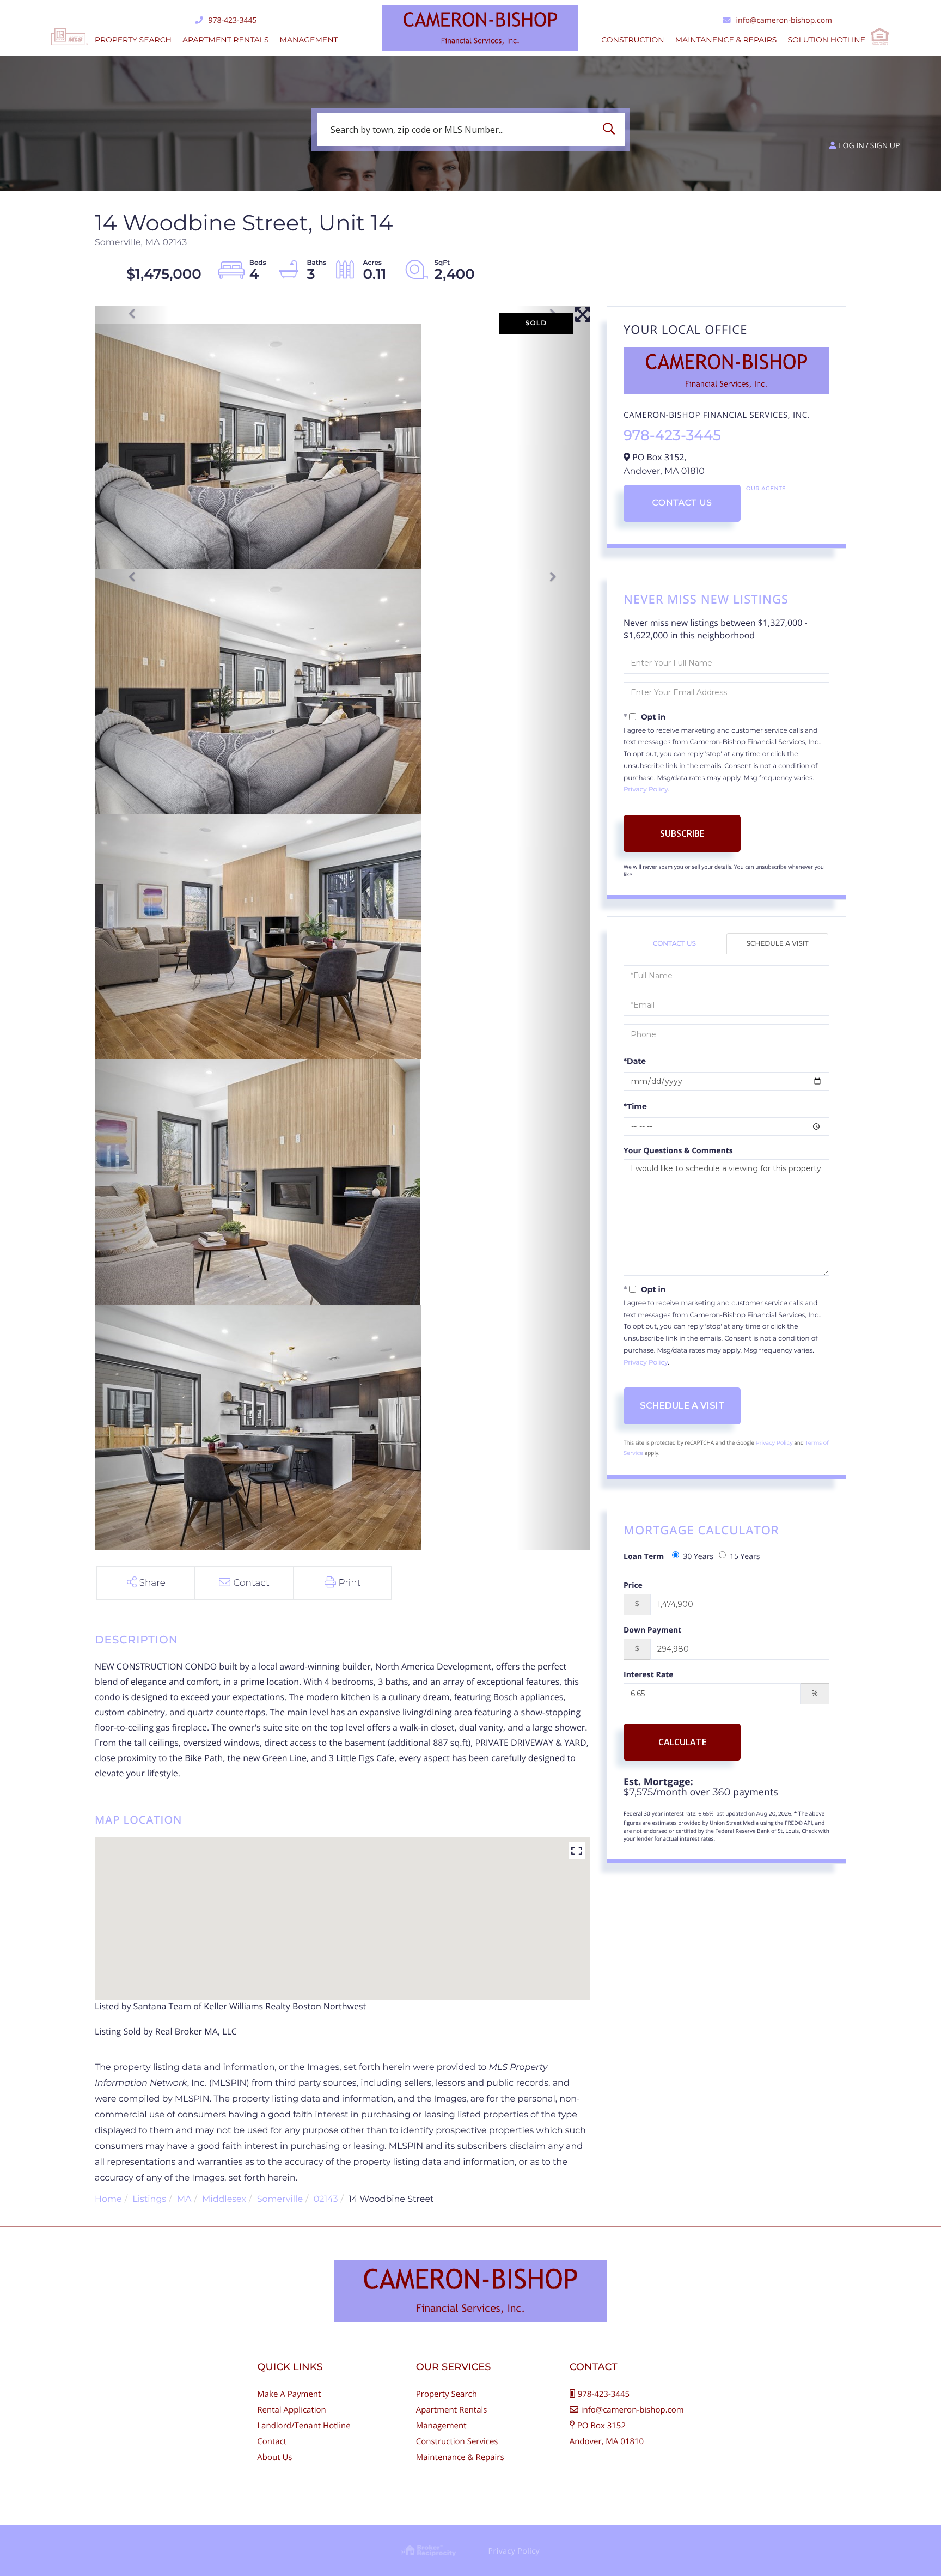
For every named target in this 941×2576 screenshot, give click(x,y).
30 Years (698, 1557)
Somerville (280, 2199)
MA (184, 2199)
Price (633, 1585)
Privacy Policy (646, 790)
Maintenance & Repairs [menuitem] (460, 2457)
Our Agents (766, 488)
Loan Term (644, 1557)
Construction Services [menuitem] (457, 2441)
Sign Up (885, 146)
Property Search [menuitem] (133, 40)
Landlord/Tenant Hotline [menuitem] (304, 2426)
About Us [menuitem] (274, 2457)
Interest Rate (649, 1675)
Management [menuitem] (309, 40)
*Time (635, 1106)
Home (108, 2199)
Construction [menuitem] (633, 40)
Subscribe (682, 833)
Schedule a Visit (778, 944)
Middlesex (224, 2199)
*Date (635, 1061)
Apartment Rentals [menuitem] (226, 40)
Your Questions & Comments (678, 1151)
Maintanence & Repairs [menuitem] (726, 40)
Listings (149, 2199)
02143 (326, 2199)
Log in (851, 146)
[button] (612, 130)
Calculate (682, 1742)
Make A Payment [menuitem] (289, 2394)
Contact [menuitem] (272, 2441)
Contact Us (682, 503)
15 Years (745, 1557)
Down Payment (652, 1630)
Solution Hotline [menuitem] (826, 40)
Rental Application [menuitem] (292, 2410)
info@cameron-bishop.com (784, 20)
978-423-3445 (232, 20)
